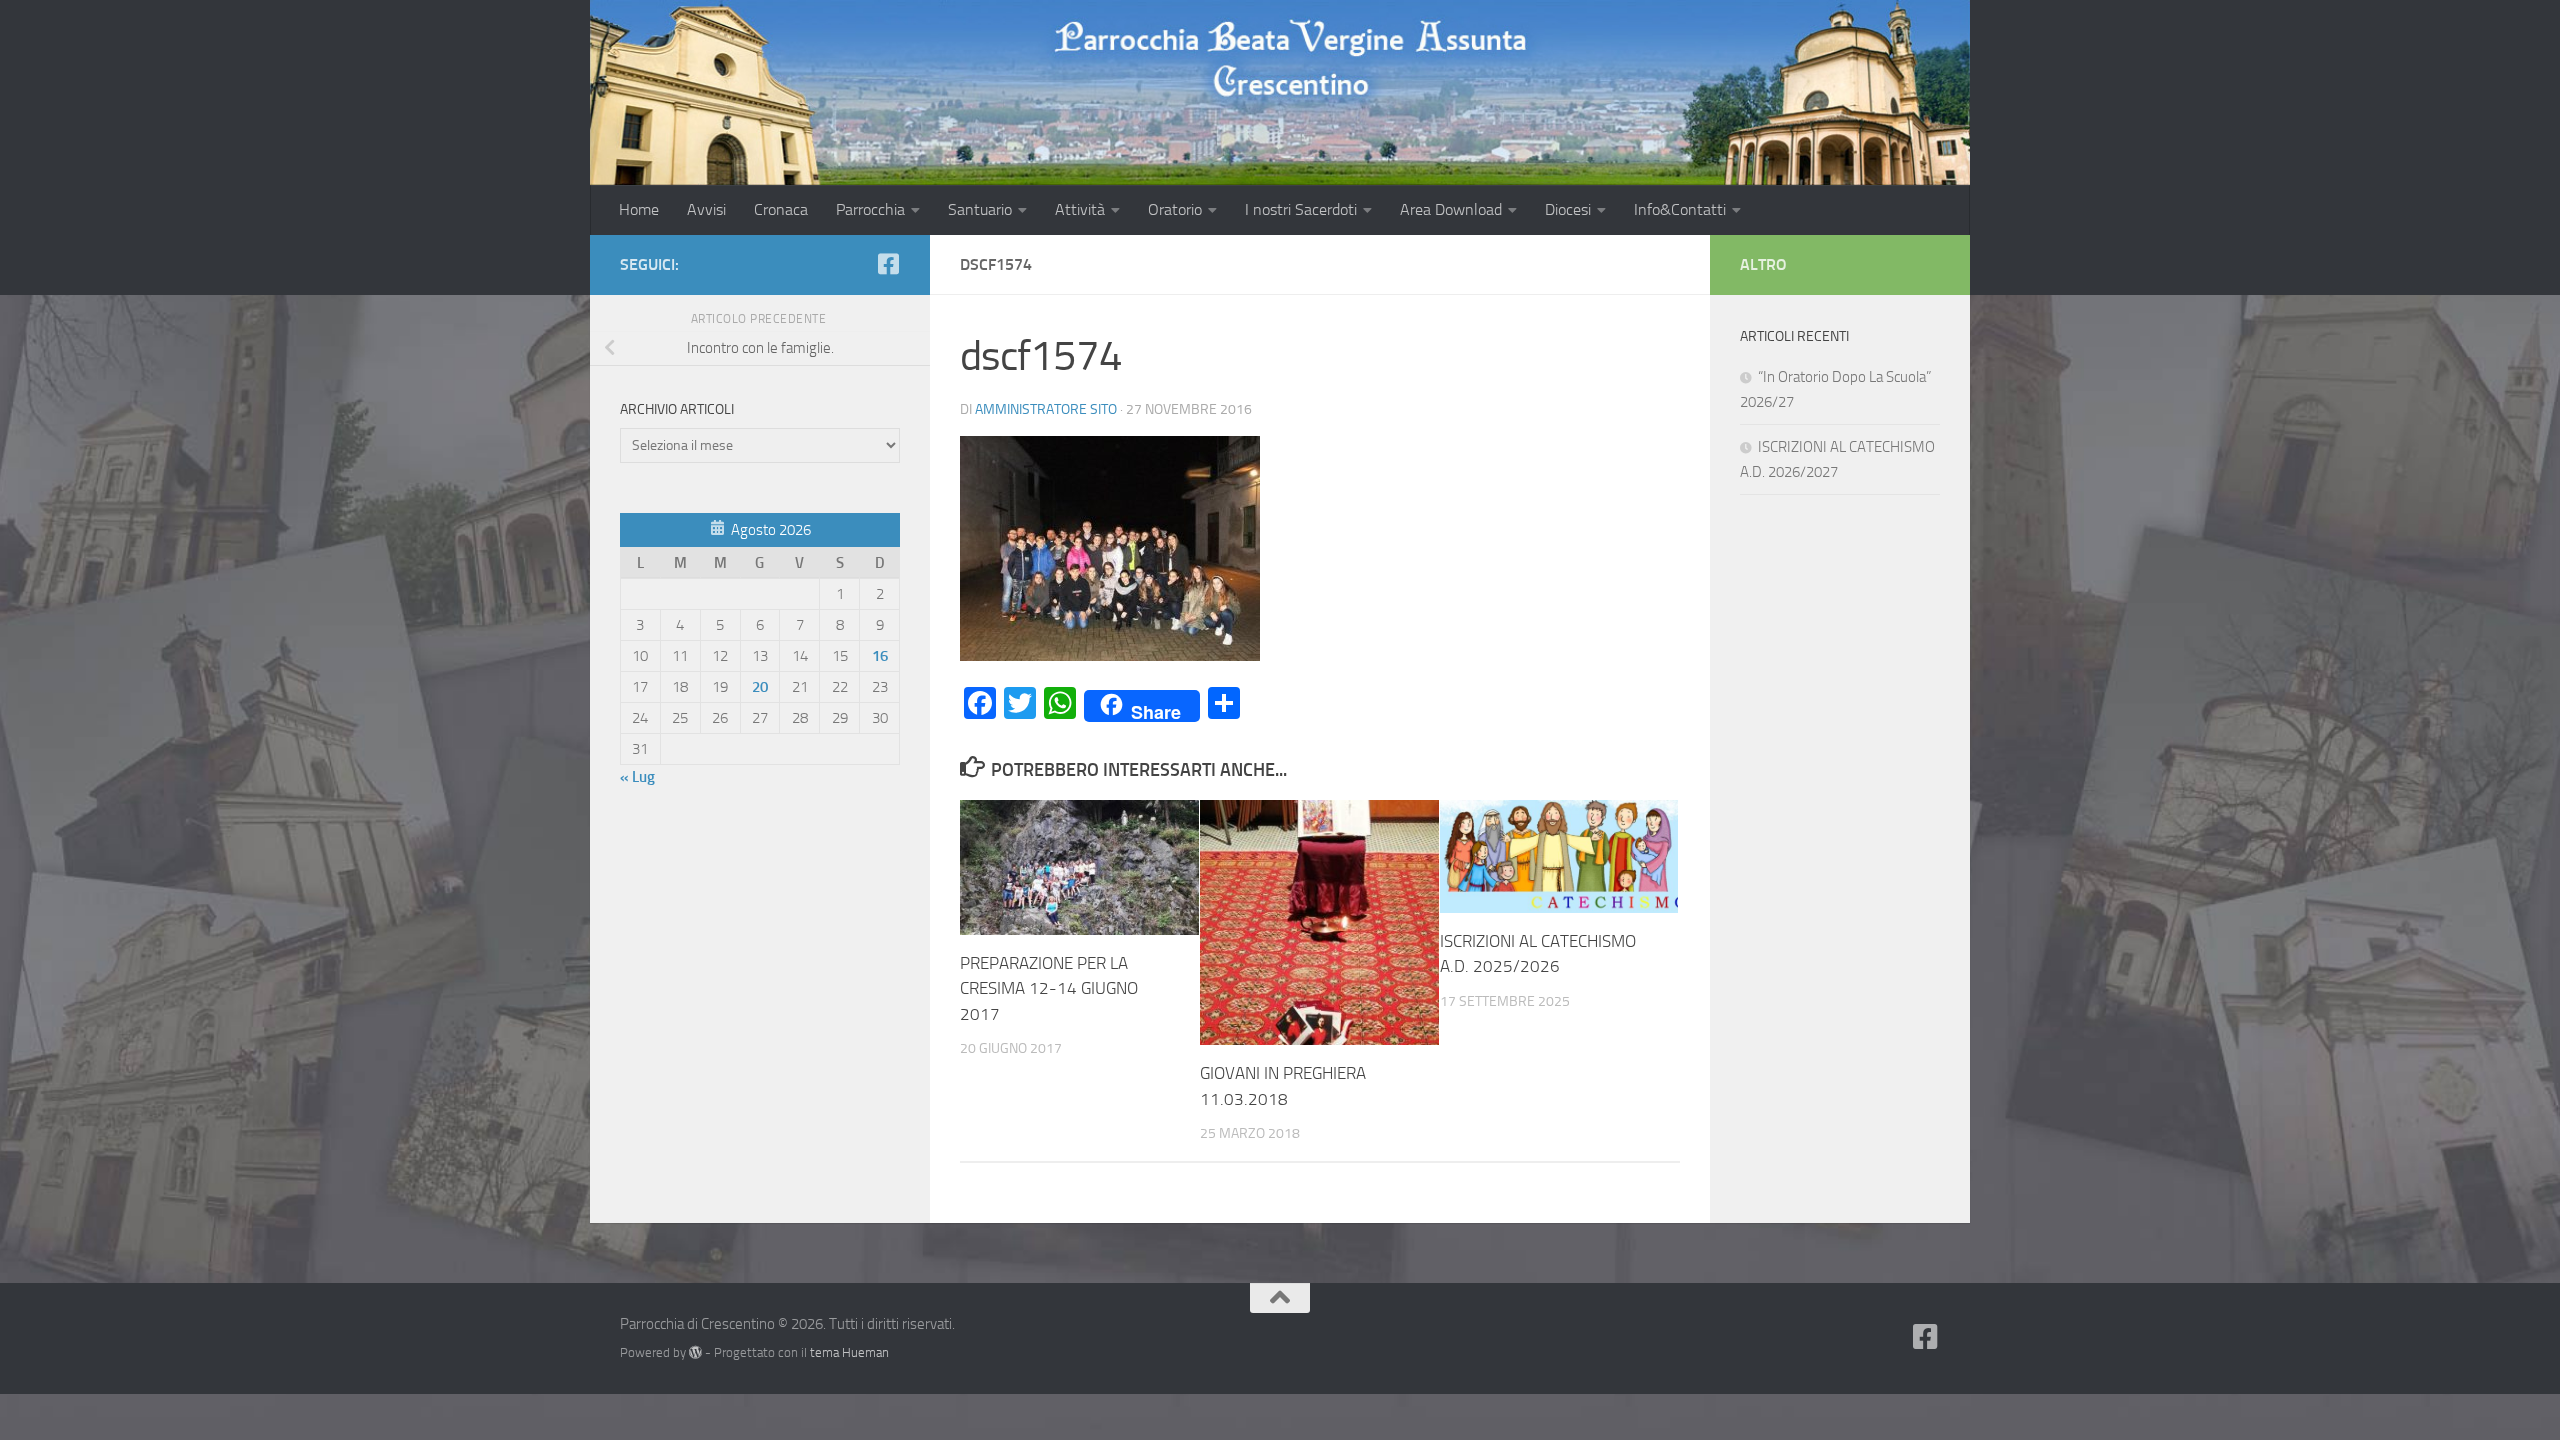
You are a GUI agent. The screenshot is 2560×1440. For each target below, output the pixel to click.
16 (880, 656)
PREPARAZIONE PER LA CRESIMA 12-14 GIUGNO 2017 (1049, 988)
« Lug (637, 777)
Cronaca (781, 209)
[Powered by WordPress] (695, 1352)
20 (760, 687)
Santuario (980, 209)
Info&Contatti (1680, 209)
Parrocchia (870, 209)
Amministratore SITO (1046, 409)
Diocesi (1568, 209)
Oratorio (1175, 209)
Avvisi (706, 209)
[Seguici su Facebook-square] (888, 264)
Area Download (1451, 209)
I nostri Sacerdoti (1301, 209)
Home (639, 209)
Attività (1080, 209)
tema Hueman (849, 1352)
